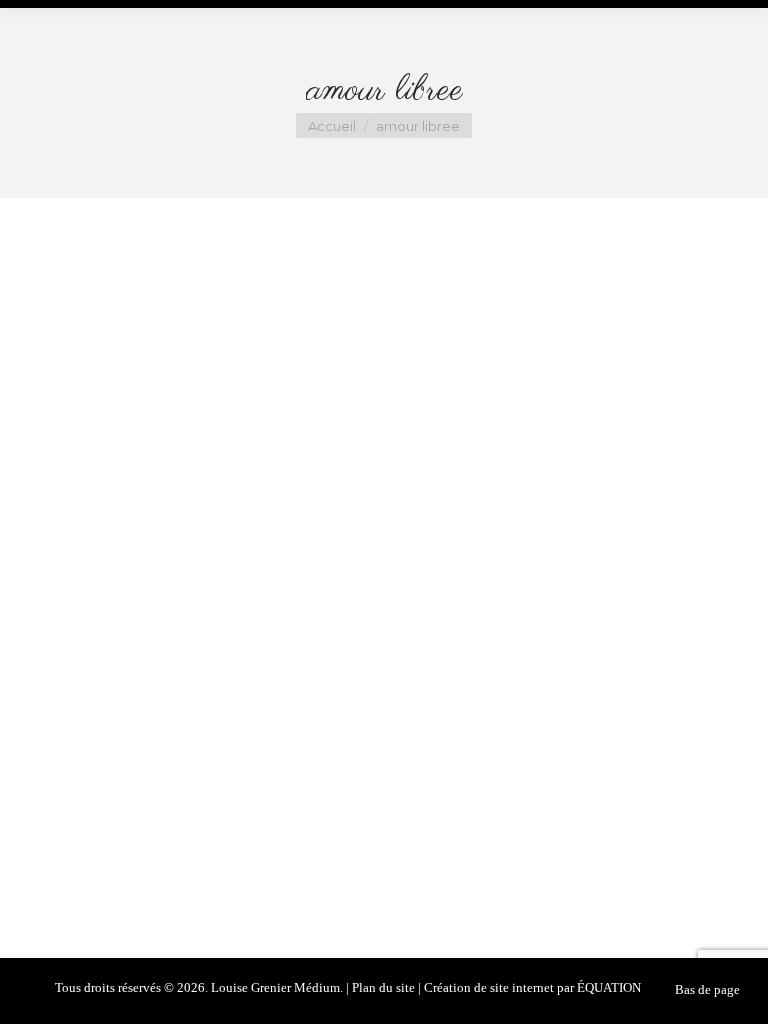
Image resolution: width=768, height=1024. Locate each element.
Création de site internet (489, 987)
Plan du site (383, 987)
